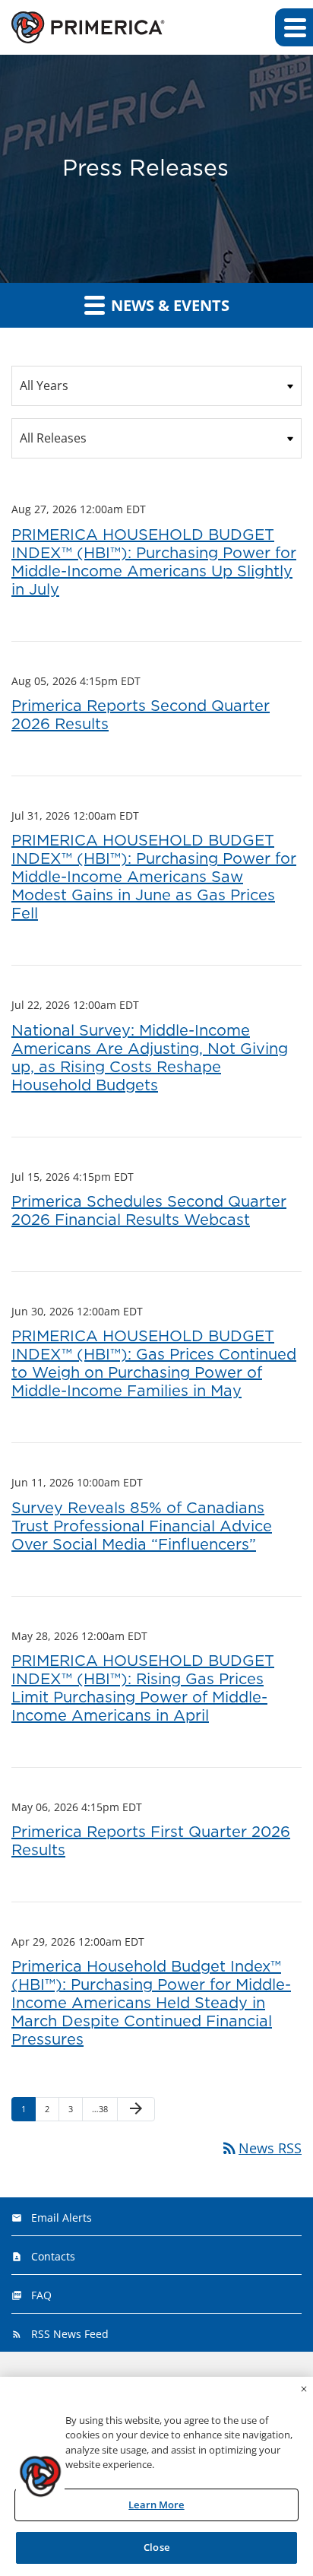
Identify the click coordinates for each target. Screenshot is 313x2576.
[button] (294, 27)
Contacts (53, 2256)
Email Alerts (62, 2218)
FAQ (41, 2295)
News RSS (261, 2148)
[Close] (304, 2389)
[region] (156, 2476)
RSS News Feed (70, 2334)
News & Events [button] (168, 305)
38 (101, 2108)
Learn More (156, 2505)
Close (156, 2547)
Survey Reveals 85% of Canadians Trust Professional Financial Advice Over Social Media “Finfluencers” (142, 1527)
